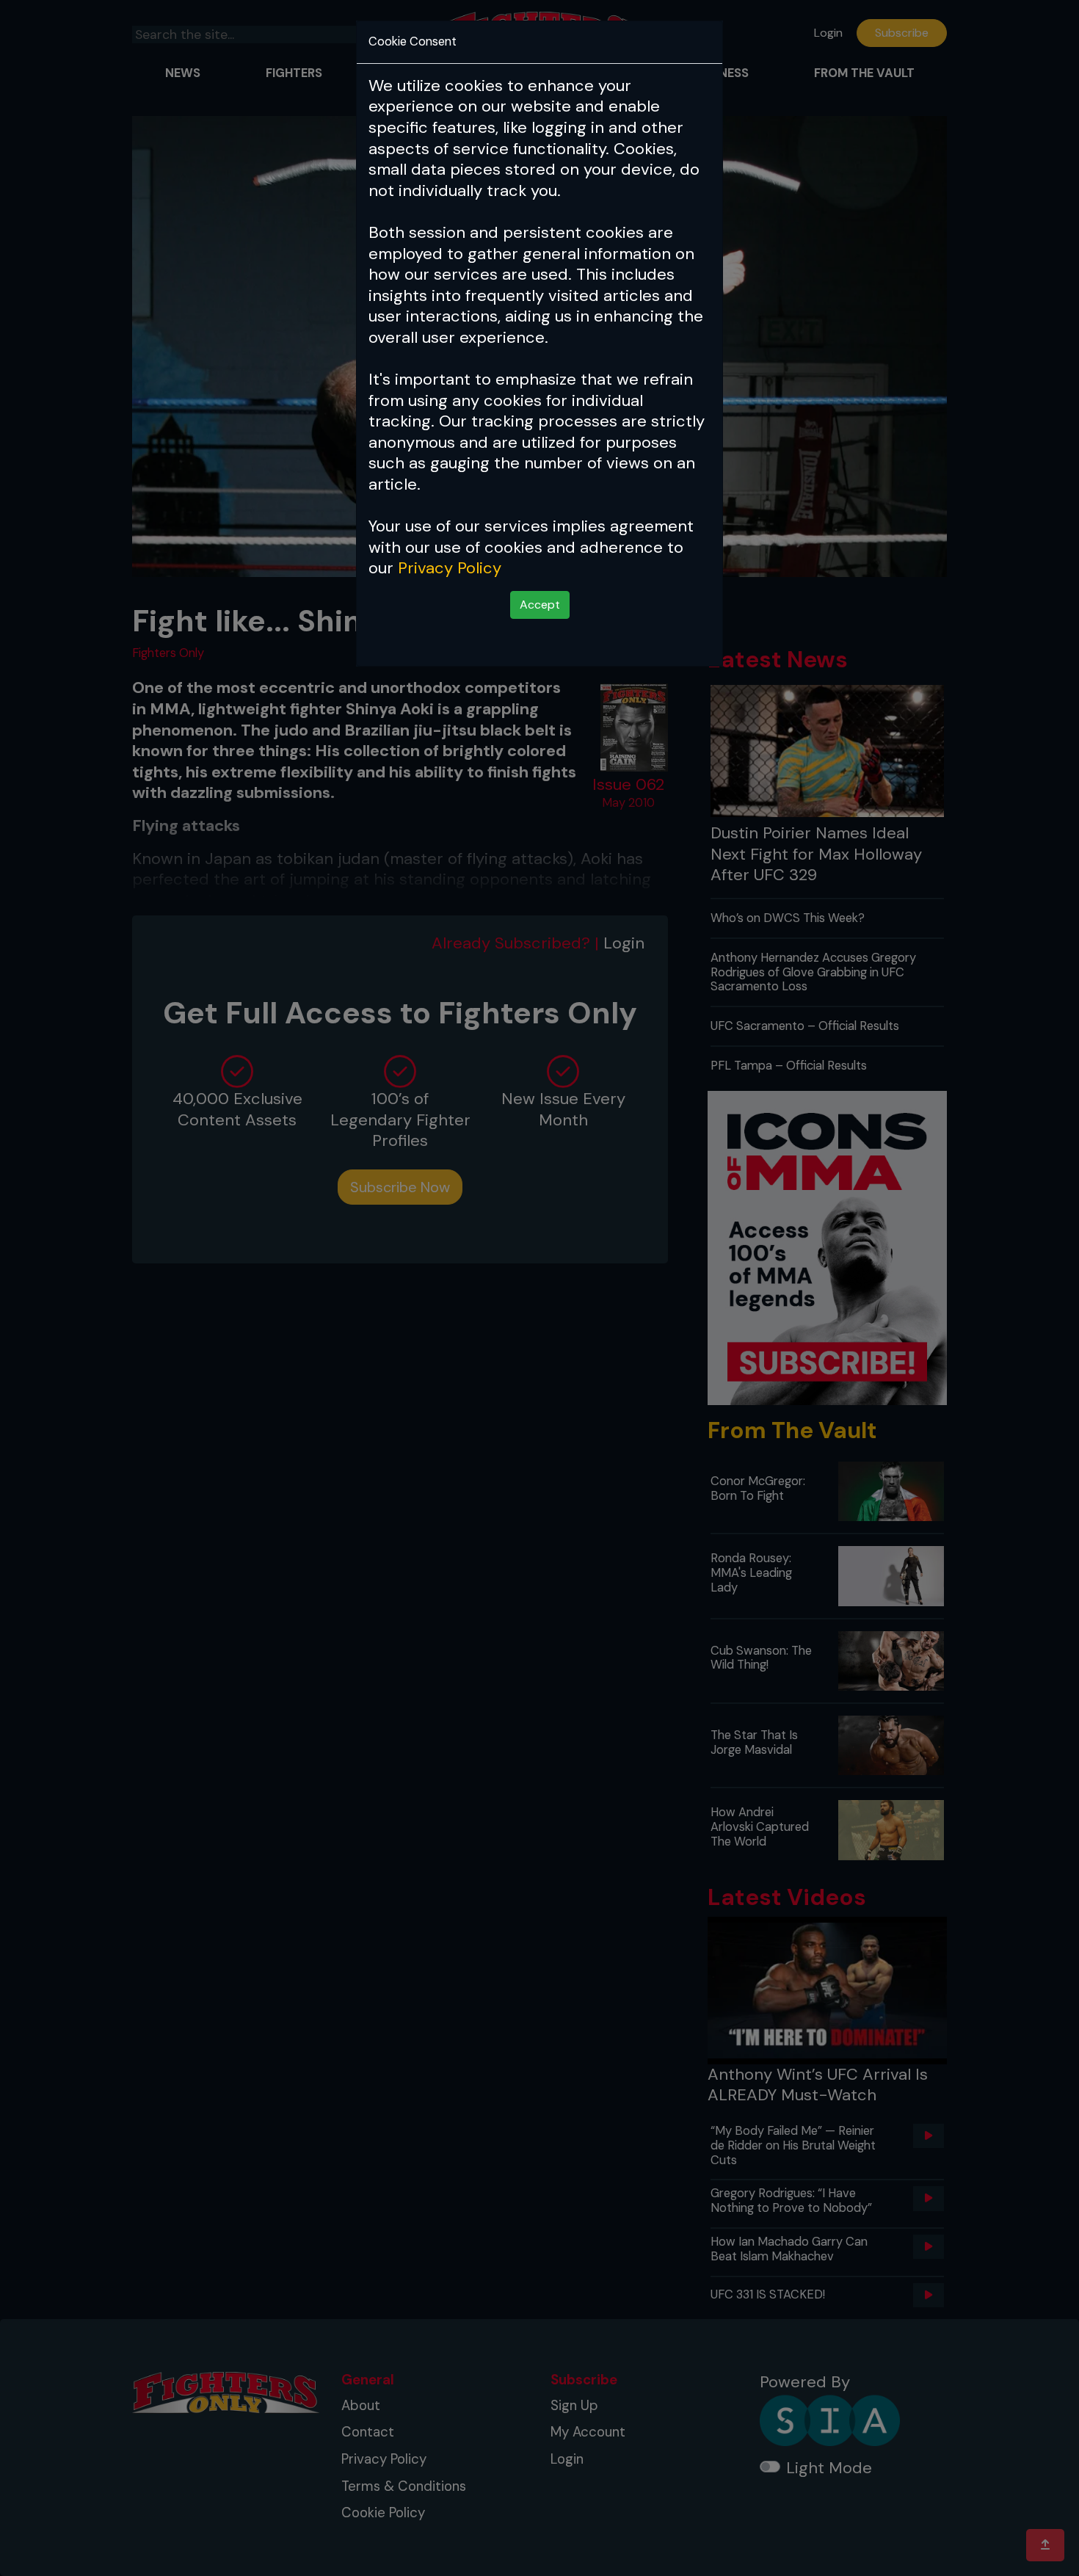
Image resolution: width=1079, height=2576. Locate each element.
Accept (540, 605)
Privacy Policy (450, 568)
